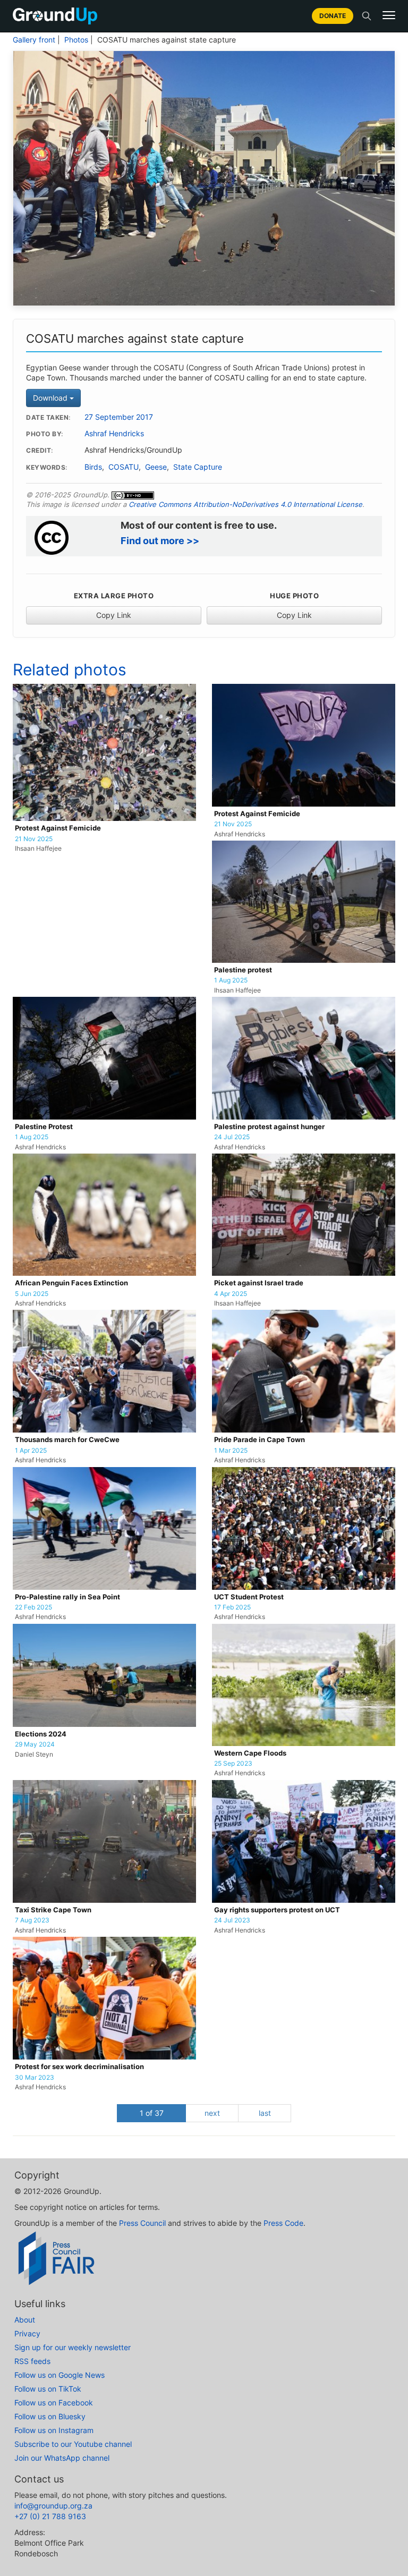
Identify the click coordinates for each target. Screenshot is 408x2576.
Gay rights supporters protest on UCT (277, 1910)
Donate (333, 16)
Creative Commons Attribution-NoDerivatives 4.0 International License (245, 504)
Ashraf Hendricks (114, 434)
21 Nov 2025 (34, 839)
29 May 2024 (35, 1744)
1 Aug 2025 (231, 980)
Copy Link (114, 615)
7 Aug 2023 (32, 1920)
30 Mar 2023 (35, 2078)
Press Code (283, 2223)
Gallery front (34, 40)
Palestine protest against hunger (269, 1127)
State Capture (198, 467)
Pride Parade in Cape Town (260, 1440)
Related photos (70, 670)
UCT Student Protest (249, 1597)
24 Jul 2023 (232, 1920)
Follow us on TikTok (48, 2389)
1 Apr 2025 (31, 1451)
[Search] (367, 16)
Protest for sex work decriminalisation (79, 2067)
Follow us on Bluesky (50, 2416)
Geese (156, 467)
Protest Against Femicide (58, 828)
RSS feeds (32, 2361)
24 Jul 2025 (232, 1137)
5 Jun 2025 (32, 1294)
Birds (93, 467)
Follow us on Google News (59, 2375)
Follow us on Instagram (54, 2430)
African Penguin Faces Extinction (71, 1283)
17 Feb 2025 (232, 1607)
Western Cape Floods (250, 1753)
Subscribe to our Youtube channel (73, 2444)
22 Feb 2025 (33, 1607)
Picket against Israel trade (259, 1283)
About (25, 2320)
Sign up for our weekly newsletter (73, 2347)
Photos (76, 40)
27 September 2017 (119, 417)
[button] (389, 15)
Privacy (27, 2333)
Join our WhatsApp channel (62, 2458)
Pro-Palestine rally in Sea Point (67, 1597)
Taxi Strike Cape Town (53, 1910)
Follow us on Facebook (54, 2403)
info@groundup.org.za (53, 2506)
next (212, 2113)
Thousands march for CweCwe (67, 1440)
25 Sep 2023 (233, 1764)
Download (51, 398)
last (265, 2113)
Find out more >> (160, 541)
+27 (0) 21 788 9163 (50, 2516)
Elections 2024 (41, 1734)
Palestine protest (243, 970)
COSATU (124, 467)
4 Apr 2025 (231, 1294)
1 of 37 (152, 2113)
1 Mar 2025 (231, 1451)
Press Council (142, 2223)
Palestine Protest (44, 1127)
